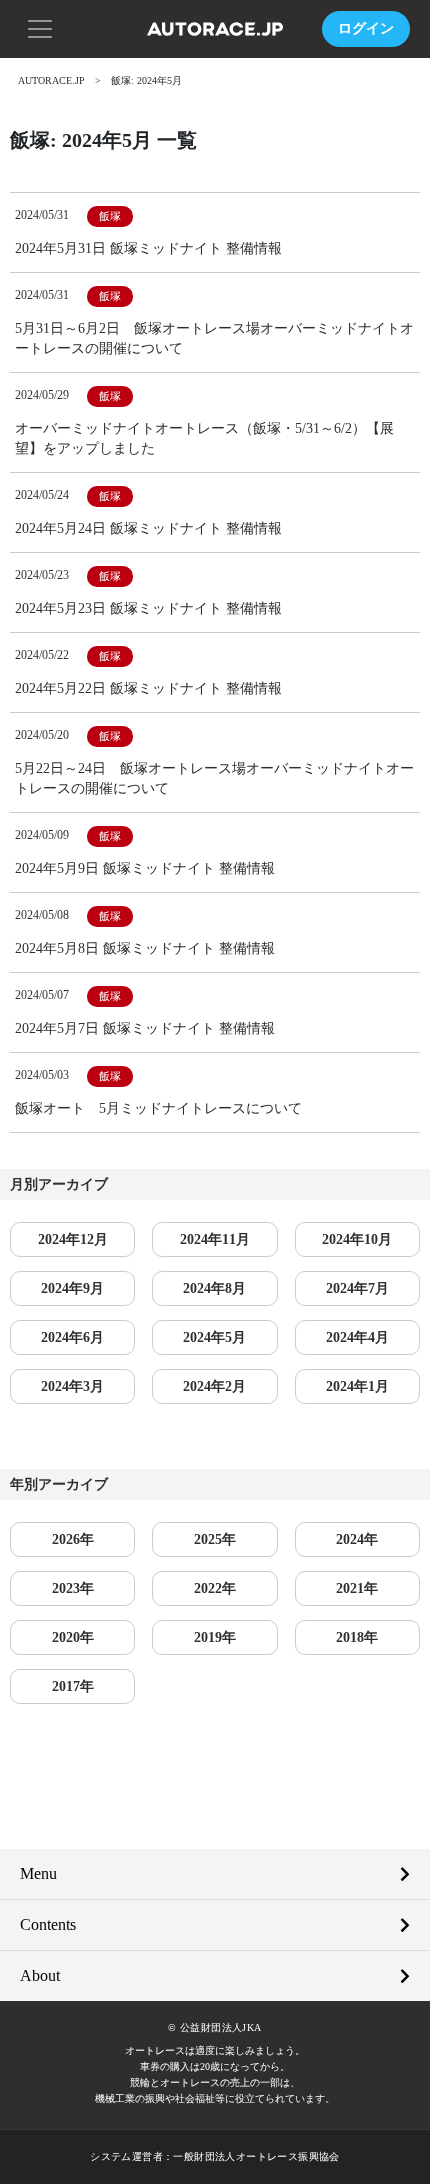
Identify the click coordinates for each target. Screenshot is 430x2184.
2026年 (73, 1539)
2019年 (215, 1637)
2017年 (73, 1686)
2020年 (73, 1637)
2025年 (215, 1539)
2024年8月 (214, 1288)
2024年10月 (357, 1239)
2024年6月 (72, 1337)
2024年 (357, 1539)
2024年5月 (214, 1337)
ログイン (366, 28)
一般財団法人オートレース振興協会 (256, 2156)
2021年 (357, 1588)
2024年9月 (72, 1288)
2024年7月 (357, 1288)
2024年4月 (357, 1337)
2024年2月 (214, 1386)
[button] (40, 27)
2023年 (73, 1588)
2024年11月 (215, 1239)
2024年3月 (72, 1386)
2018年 (357, 1637)
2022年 (215, 1588)
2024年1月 (357, 1386)
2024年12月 (73, 1239)
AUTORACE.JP (51, 80)
